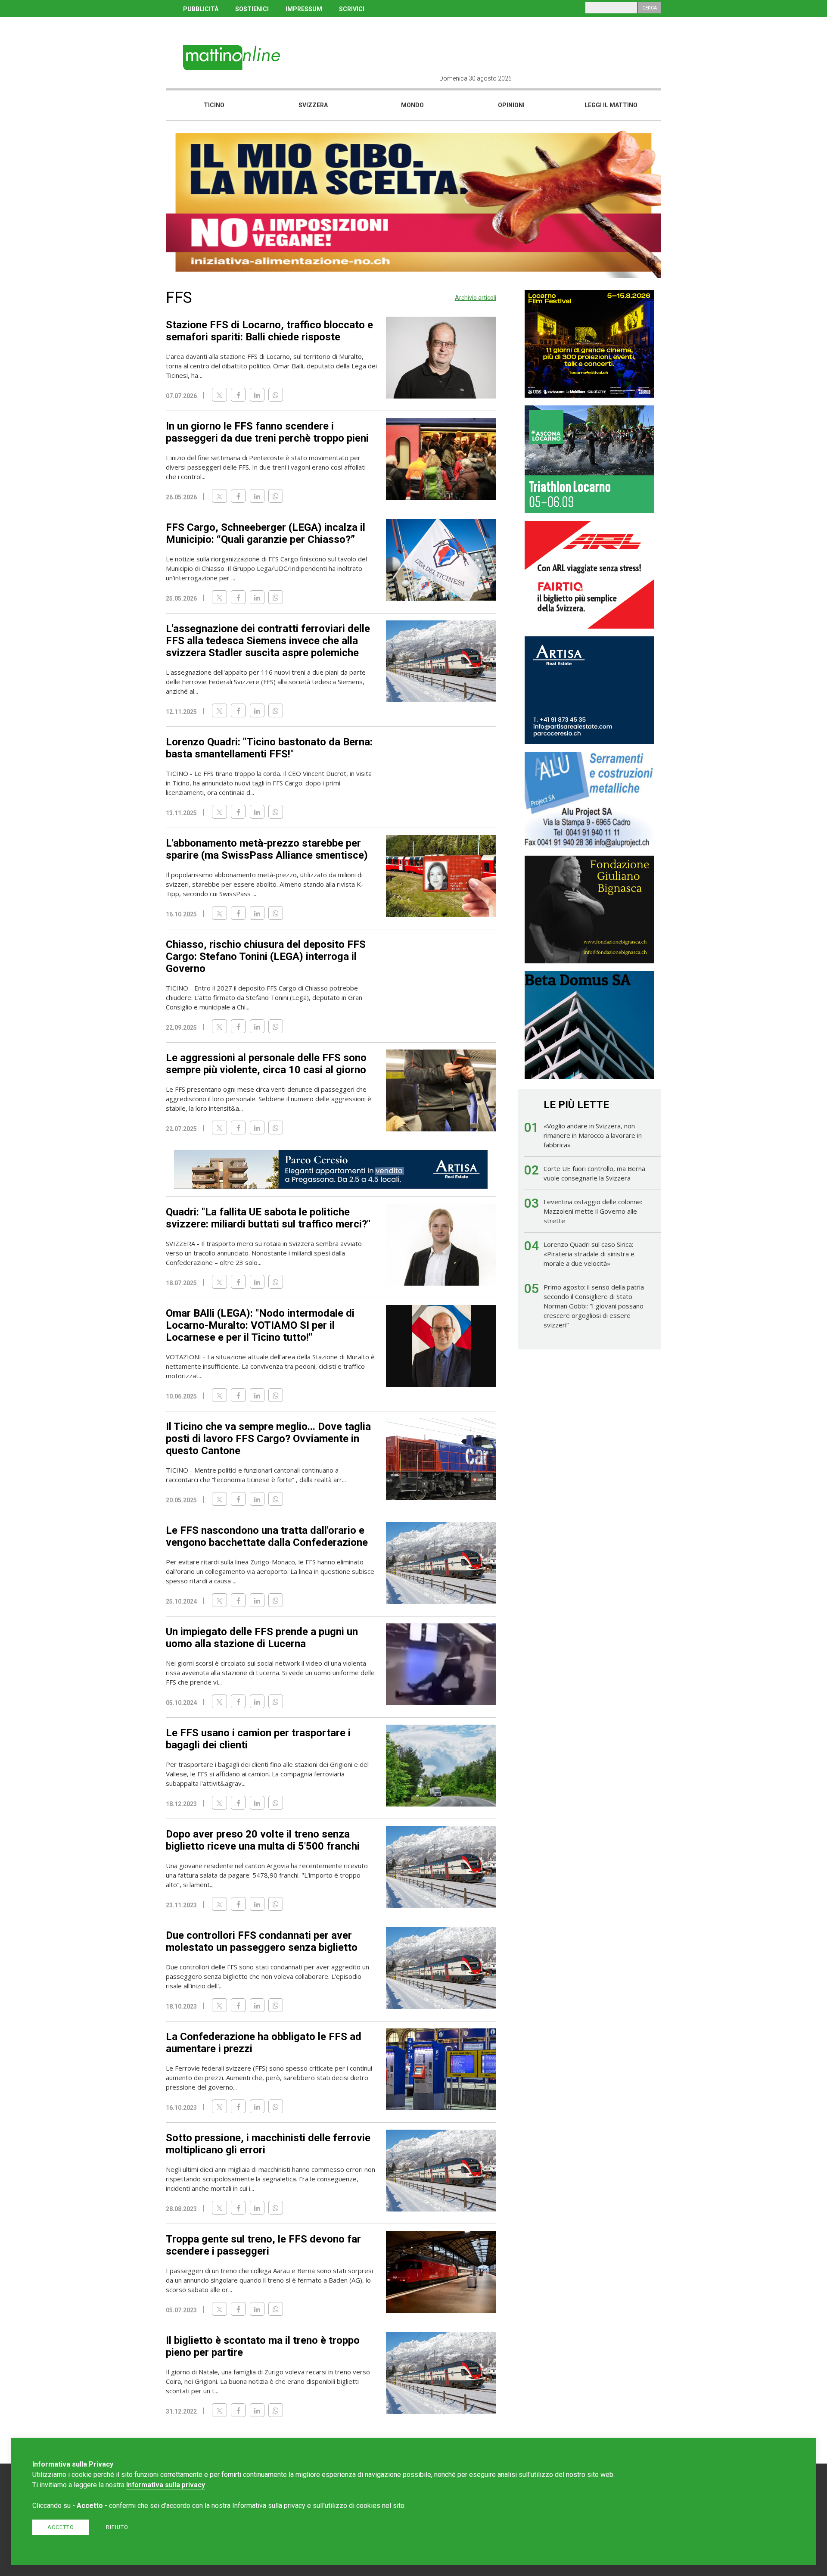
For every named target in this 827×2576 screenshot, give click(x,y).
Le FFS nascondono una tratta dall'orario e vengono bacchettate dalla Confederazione (267, 1536)
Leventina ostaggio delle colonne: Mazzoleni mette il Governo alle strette (593, 1211)
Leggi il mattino (611, 105)
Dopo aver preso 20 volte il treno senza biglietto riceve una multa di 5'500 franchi (263, 1840)
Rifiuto (117, 2527)
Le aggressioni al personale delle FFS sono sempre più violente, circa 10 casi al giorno (266, 1064)
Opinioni (511, 105)
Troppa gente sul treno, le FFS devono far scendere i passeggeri (263, 2245)
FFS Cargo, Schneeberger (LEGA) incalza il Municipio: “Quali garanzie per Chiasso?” (266, 533)
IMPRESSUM (304, 9)
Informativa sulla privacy (166, 2485)
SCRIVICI (352, 9)
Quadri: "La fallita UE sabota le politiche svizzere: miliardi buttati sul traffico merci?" (268, 1218)
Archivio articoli (476, 298)
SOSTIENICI (252, 9)
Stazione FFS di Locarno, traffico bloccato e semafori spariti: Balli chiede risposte (269, 331)
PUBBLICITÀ (201, 9)
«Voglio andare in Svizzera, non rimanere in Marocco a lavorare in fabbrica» (593, 1135)
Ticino (214, 105)
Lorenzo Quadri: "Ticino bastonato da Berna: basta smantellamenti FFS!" (269, 748)
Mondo (412, 105)
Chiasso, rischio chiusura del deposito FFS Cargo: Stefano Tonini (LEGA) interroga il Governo (266, 956)
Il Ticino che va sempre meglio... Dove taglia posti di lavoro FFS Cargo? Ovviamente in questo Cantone (268, 1439)
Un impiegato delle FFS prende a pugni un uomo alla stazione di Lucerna (262, 1638)
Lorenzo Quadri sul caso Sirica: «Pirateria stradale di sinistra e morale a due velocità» (589, 1254)
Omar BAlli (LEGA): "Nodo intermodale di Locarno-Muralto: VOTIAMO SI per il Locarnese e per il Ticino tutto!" (260, 1325)
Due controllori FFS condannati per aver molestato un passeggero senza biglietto (262, 1941)
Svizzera (313, 105)
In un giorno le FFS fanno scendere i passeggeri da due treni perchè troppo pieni (267, 432)
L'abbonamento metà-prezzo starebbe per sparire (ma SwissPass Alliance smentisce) (267, 849)
